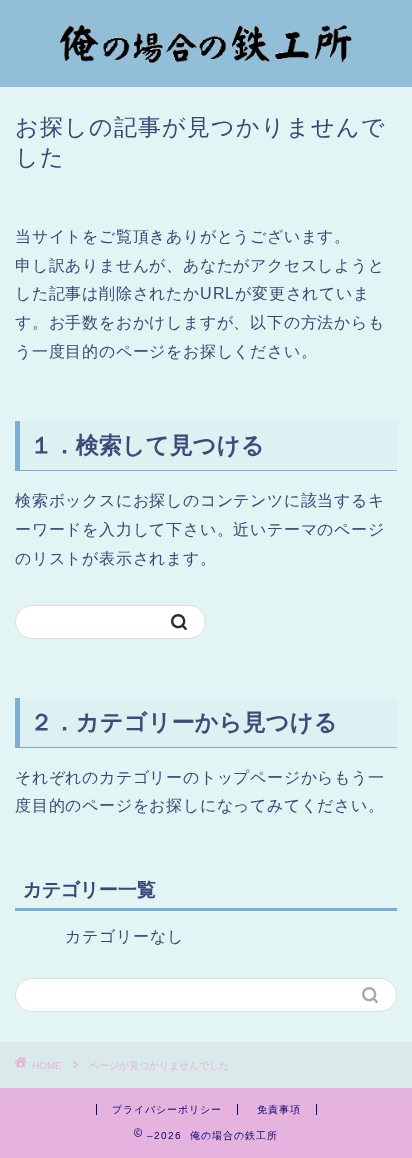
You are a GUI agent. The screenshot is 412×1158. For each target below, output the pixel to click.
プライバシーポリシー (167, 1109)
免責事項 (279, 1109)
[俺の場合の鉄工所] (206, 67)
